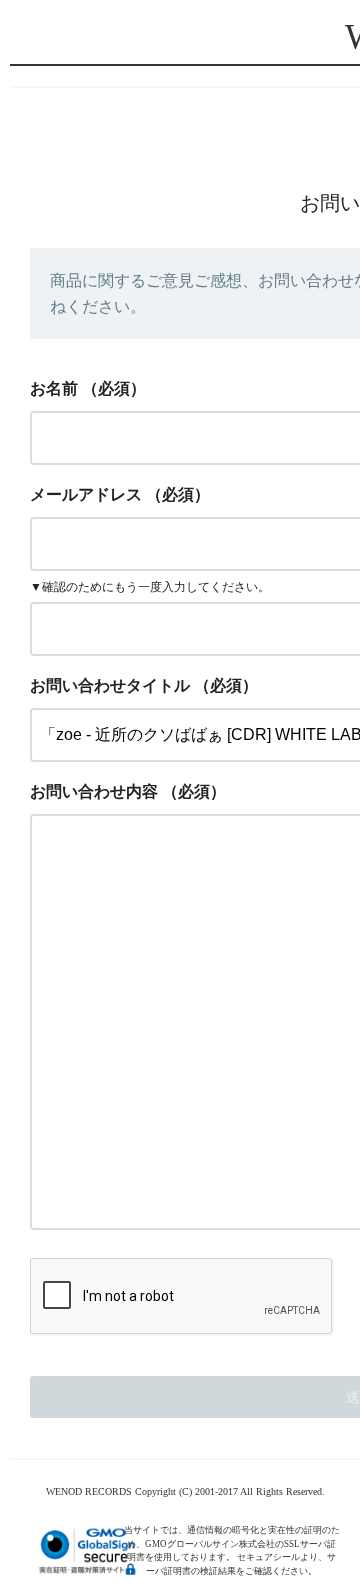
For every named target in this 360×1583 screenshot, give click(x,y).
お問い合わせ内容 (94, 791)
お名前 (54, 388)
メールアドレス (86, 494)
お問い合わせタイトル (110, 685)
